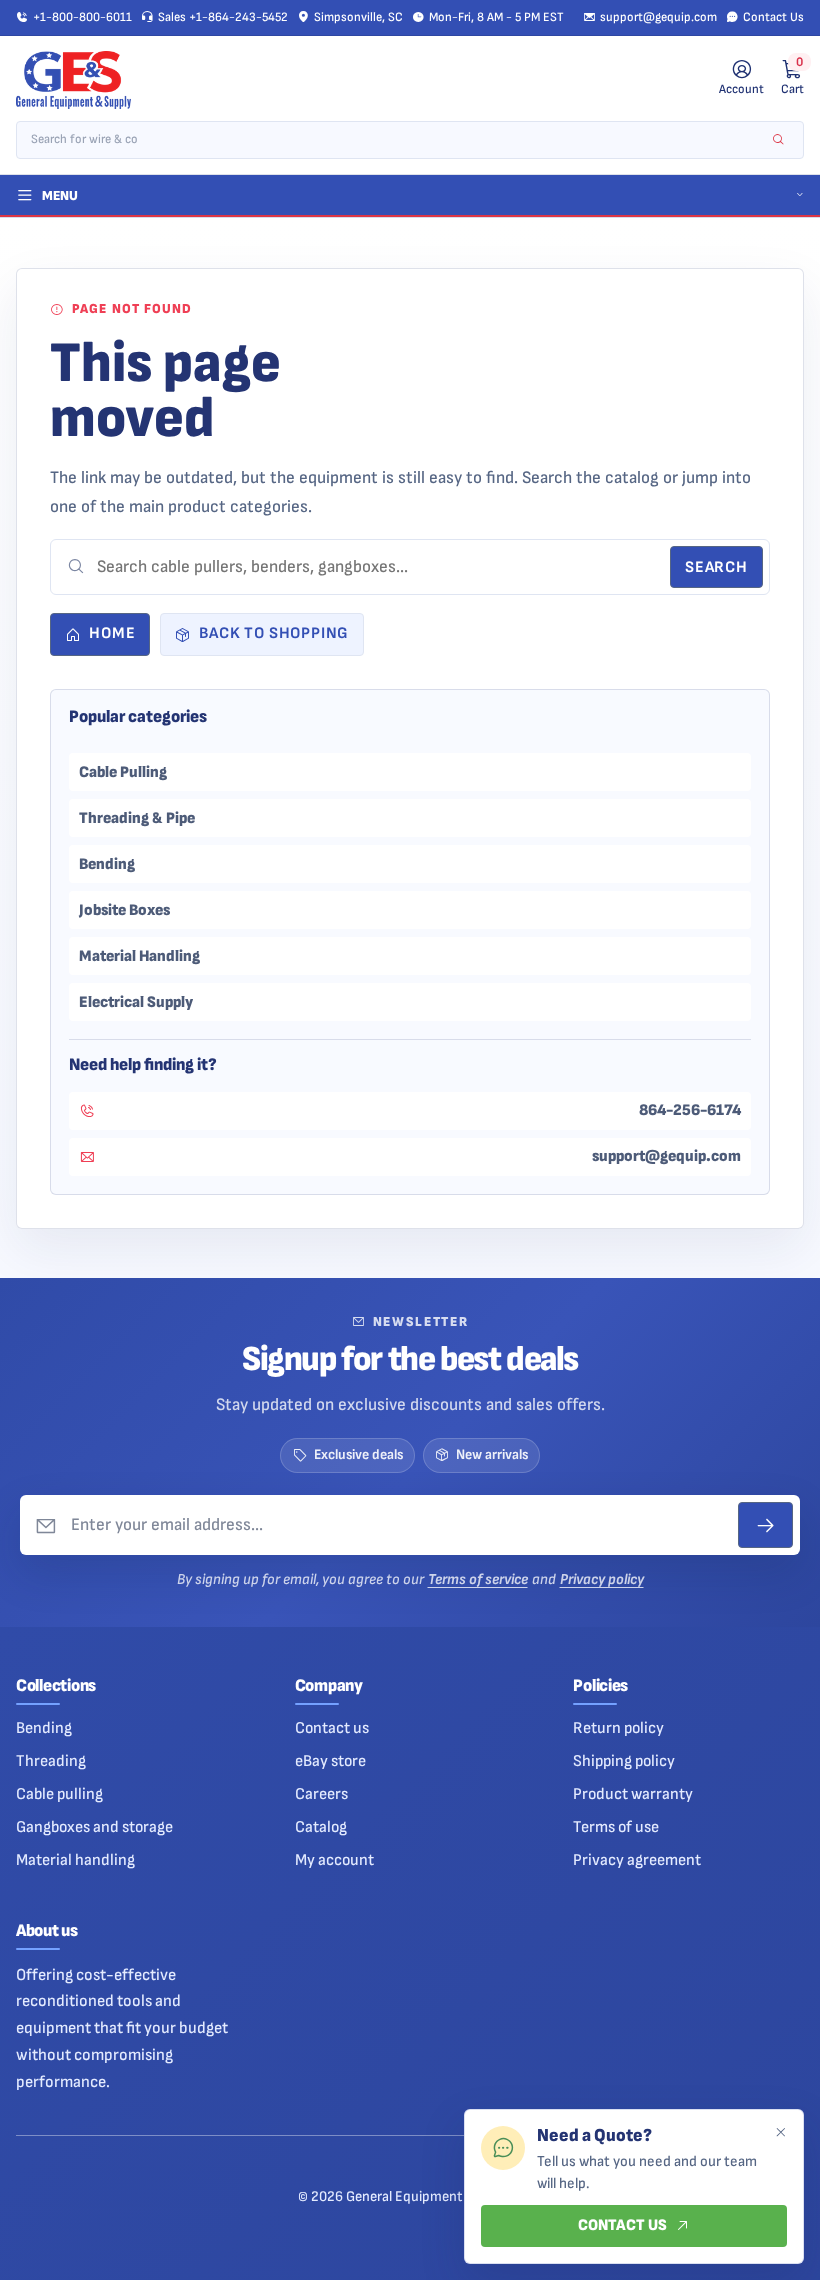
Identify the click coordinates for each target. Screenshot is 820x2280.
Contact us (332, 1728)
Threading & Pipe (137, 818)
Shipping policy (624, 1761)
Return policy (618, 1728)
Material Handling (139, 956)
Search (716, 567)
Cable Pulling (123, 772)
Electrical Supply (136, 1002)
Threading (51, 1761)
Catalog (321, 1827)
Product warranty (633, 1794)
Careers (321, 1794)
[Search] (778, 140)
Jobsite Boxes (124, 910)
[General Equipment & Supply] (73, 79)
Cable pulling (59, 1794)
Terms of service (478, 1579)
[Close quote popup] (780, 2133)
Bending (107, 864)
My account (334, 1860)
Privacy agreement (637, 1860)
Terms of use (616, 1827)
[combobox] (396, 140)
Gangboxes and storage (94, 1827)
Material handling (75, 1860)
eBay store (330, 1761)
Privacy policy (602, 1579)
